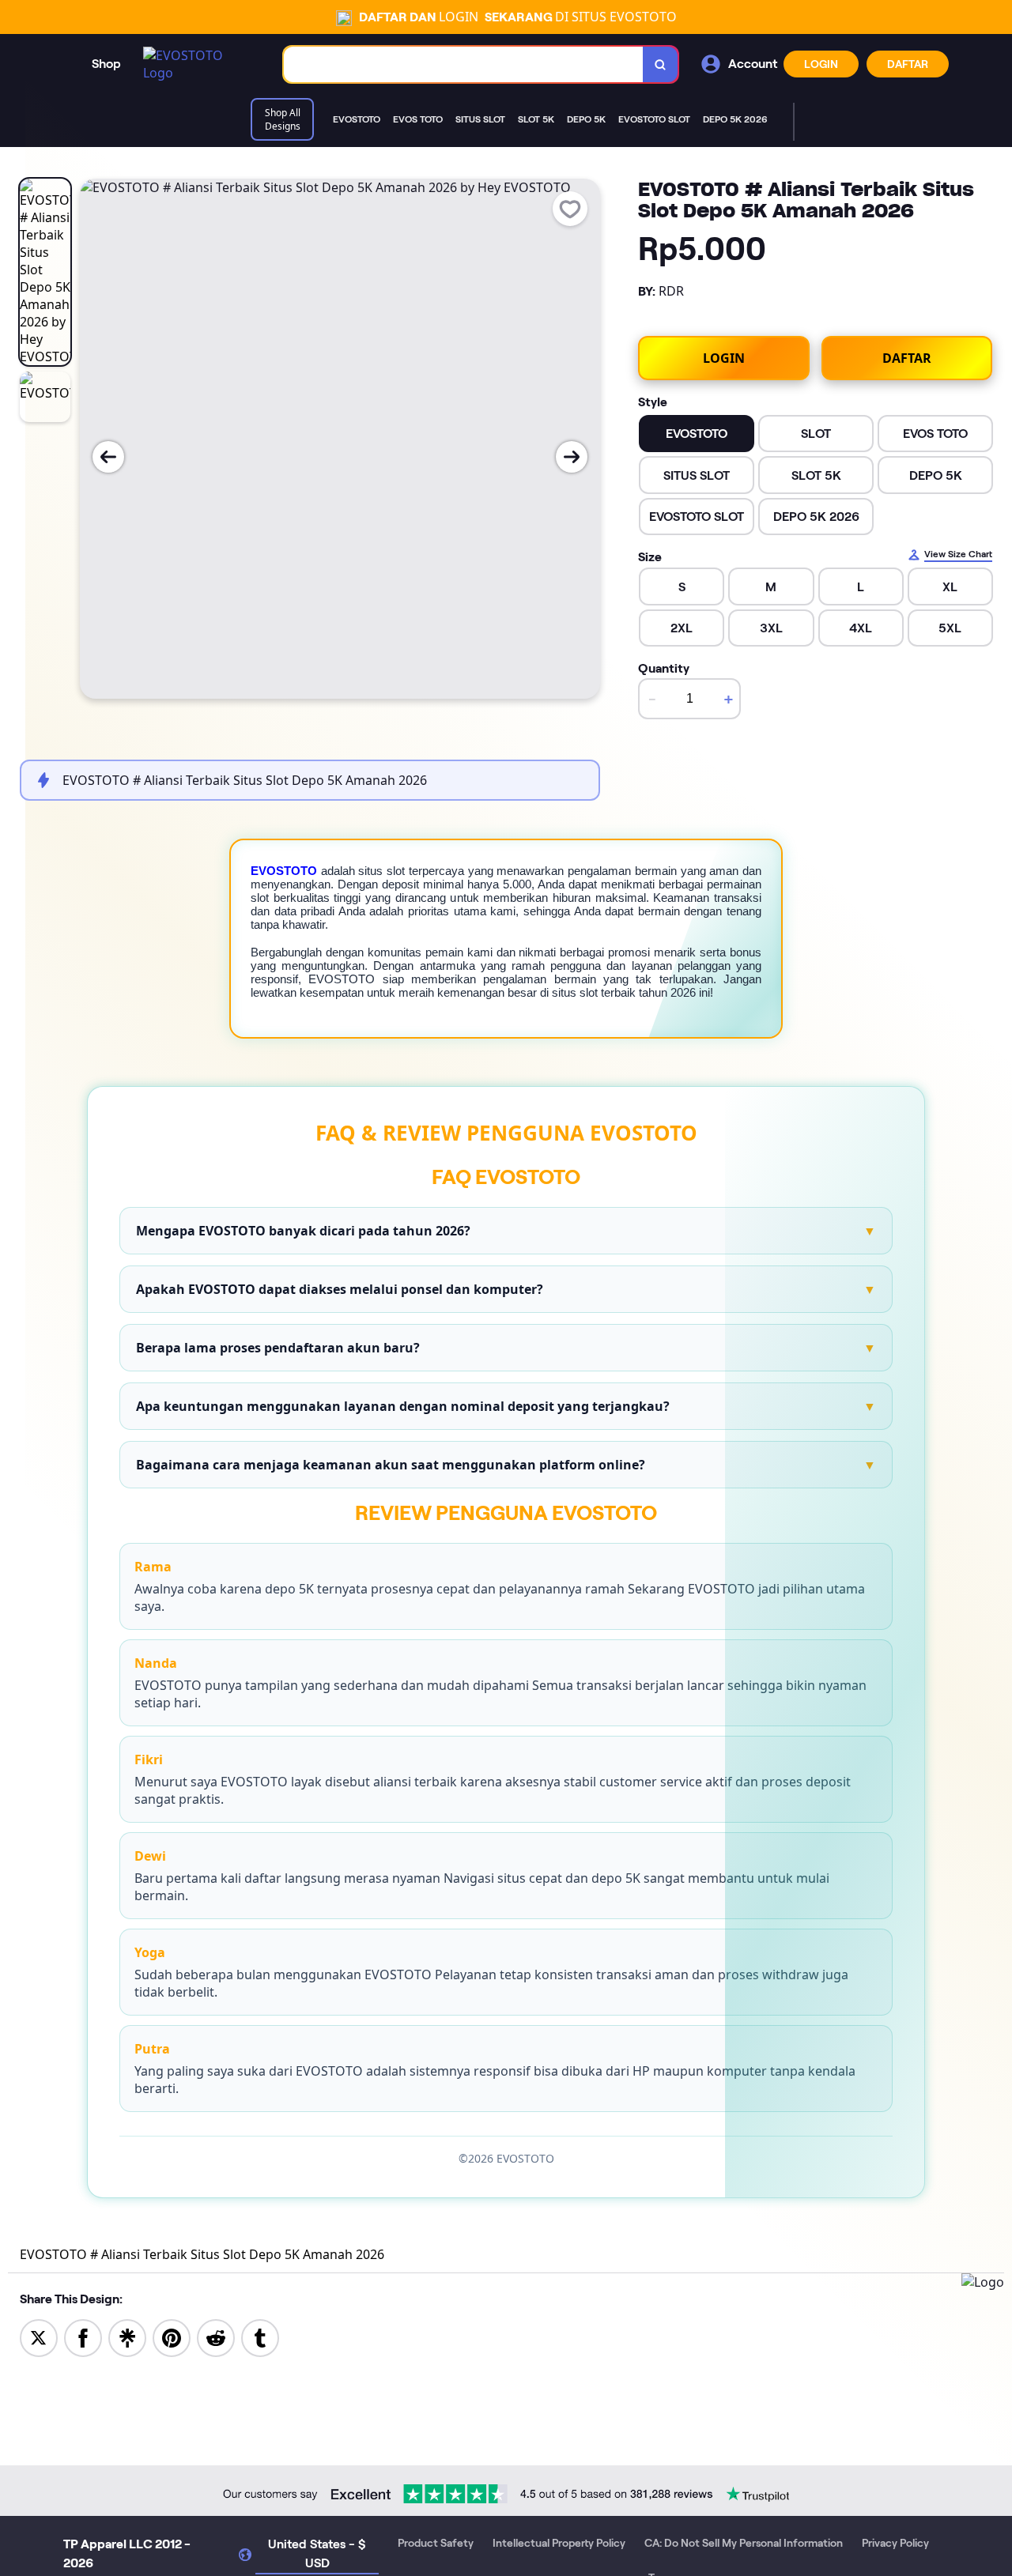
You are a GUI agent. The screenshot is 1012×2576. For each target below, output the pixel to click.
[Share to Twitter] (39, 2337)
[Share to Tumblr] (260, 2337)
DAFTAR (908, 64)
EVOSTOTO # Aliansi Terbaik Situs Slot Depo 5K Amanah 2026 (202, 2254)
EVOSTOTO (284, 871)
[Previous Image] (108, 457)
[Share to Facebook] (83, 2337)
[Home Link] (198, 64)
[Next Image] (572, 457)
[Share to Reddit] (216, 2337)
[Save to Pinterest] (172, 2337)
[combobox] (464, 64)
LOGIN (821, 64)
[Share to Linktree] (127, 2337)
